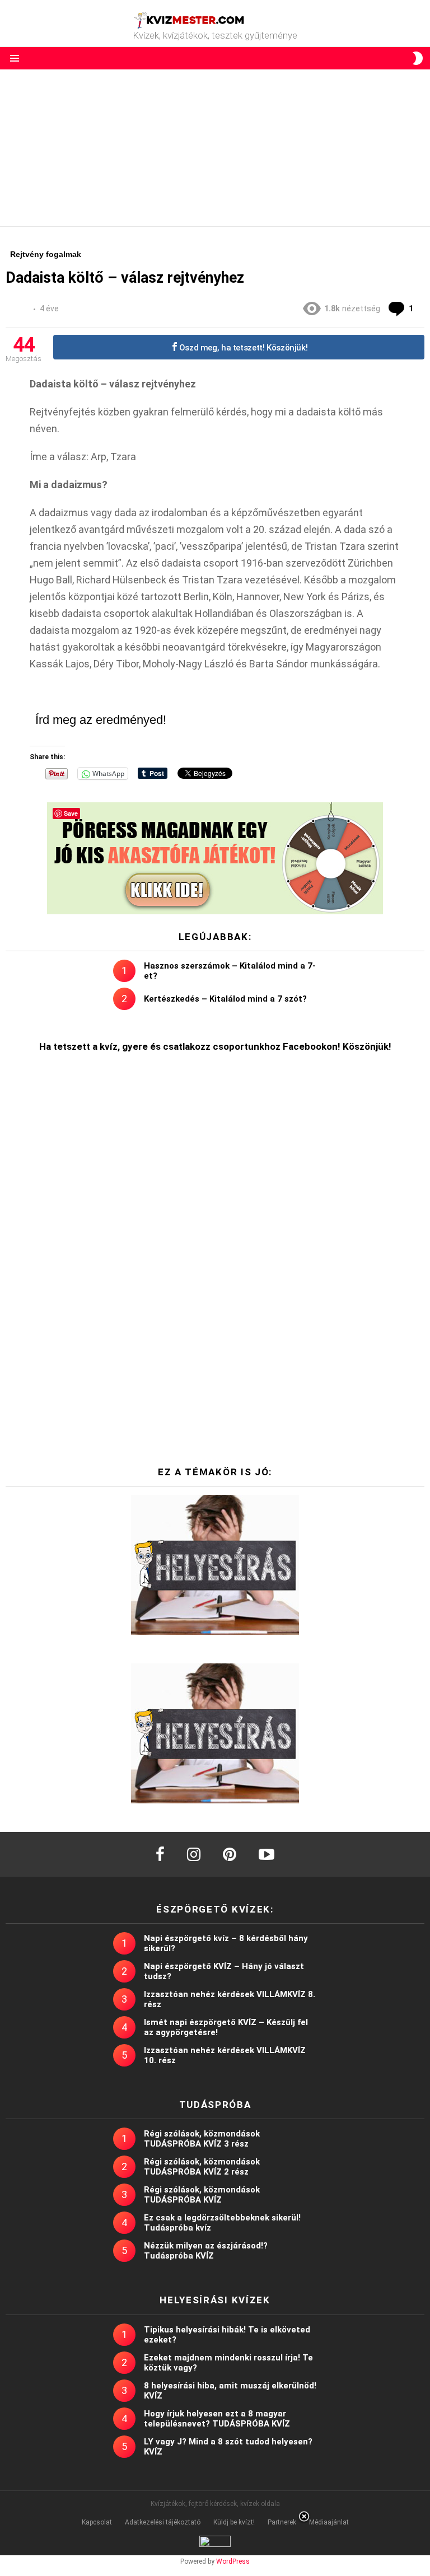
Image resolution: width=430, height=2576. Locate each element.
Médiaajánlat (329, 2522)
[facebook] (160, 1854)
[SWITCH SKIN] (418, 58)
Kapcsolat (97, 2522)
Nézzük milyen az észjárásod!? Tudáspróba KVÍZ (206, 2251)
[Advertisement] (215, 148)
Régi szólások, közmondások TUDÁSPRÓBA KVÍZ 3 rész (202, 2139)
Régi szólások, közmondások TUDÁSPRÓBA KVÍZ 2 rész (202, 2167)
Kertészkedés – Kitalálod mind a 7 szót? (225, 999)
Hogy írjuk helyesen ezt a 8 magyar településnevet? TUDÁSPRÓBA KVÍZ (217, 2419)
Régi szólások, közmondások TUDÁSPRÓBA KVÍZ (202, 2195)
